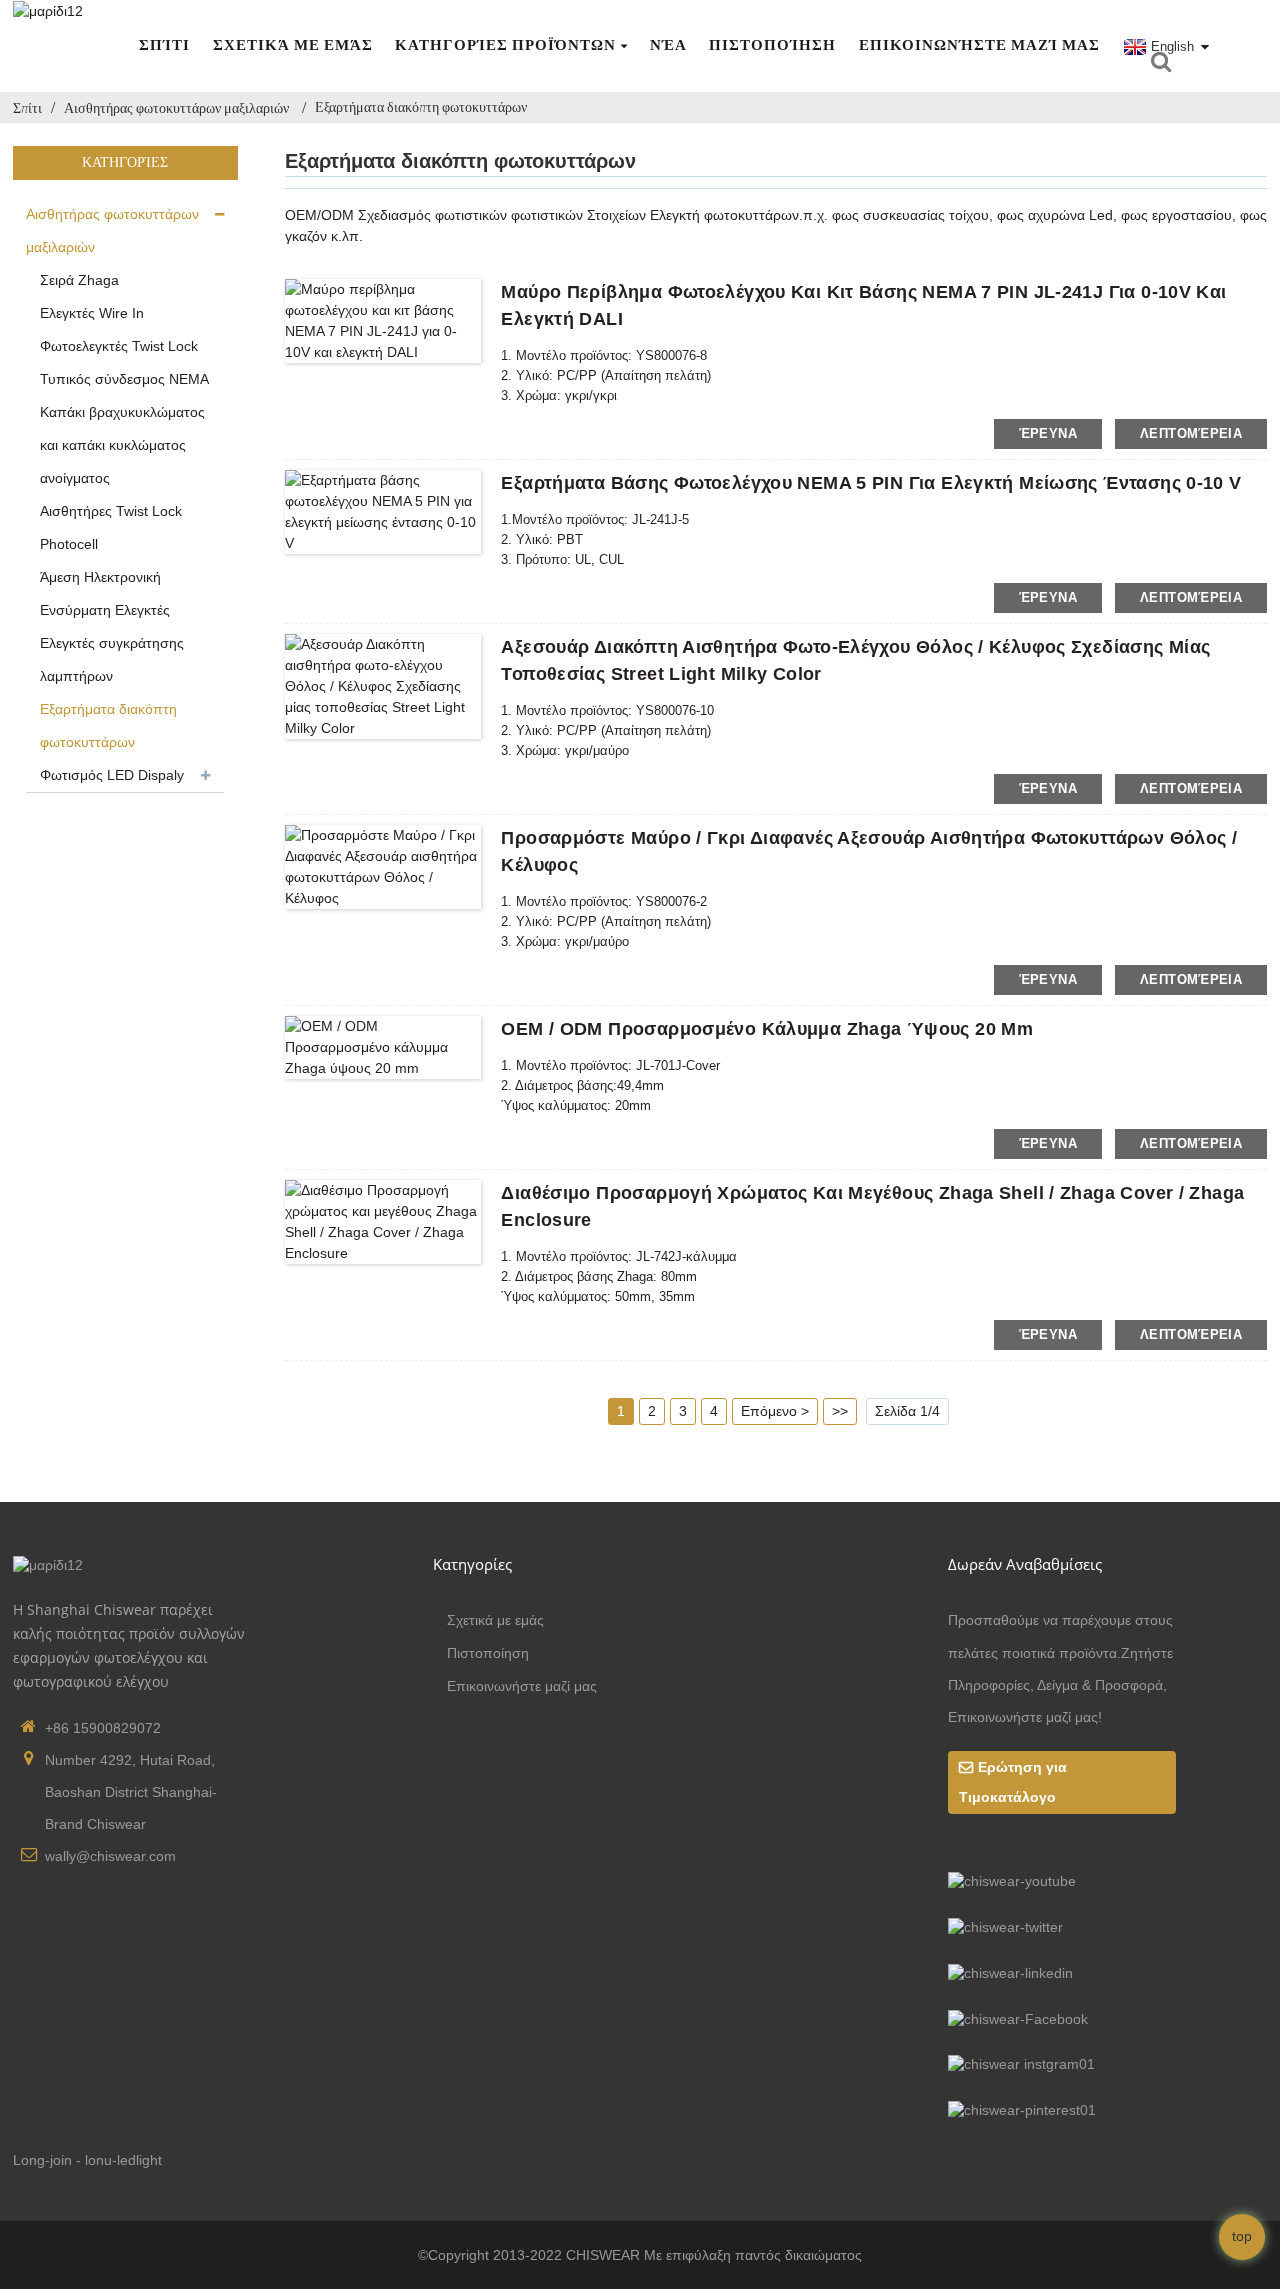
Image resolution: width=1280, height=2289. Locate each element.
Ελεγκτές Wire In (92, 313)
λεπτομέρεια (1191, 433)
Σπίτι (164, 45)
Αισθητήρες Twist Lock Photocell (111, 527)
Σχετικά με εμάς (293, 45)
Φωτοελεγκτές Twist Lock (119, 346)
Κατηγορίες (472, 1564)
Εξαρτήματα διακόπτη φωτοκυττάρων (421, 107)
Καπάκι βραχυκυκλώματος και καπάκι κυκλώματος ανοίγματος (122, 445)
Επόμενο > (775, 1411)
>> (840, 1411)
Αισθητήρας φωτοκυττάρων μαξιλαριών (176, 108)
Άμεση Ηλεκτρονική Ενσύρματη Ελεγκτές (105, 593)
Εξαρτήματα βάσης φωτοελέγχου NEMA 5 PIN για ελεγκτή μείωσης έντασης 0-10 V (871, 483)
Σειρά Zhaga (79, 280)
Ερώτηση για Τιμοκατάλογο (1013, 1781)
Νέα (668, 45)
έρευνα (1048, 433)
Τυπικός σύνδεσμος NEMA (124, 379)
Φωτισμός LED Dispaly (112, 775)
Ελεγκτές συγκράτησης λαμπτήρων (112, 659)
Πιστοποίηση (772, 45)
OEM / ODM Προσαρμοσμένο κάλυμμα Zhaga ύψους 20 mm (767, 1029)
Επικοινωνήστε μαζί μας (979, 45)
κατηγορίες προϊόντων (505, 45)
